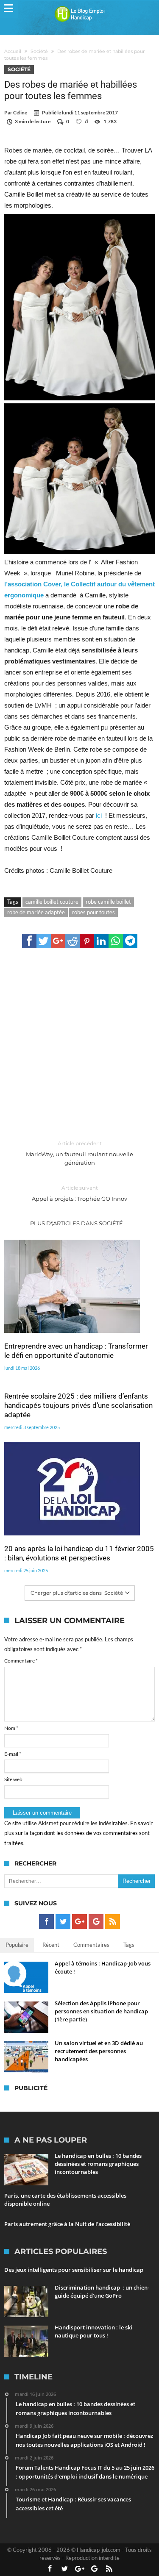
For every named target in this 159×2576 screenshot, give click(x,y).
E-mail (13, 1754)
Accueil (13, 51)
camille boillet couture (52, 902)
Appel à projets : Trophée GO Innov (79, 1193)
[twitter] (44, 941)
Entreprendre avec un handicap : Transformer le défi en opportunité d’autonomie (76, 1351)
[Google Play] (96, 1922)
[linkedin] (101, 941)
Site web (13, 1779)
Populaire (17, 1945)
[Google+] (79, 1922)
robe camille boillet (108, 902)
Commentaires (91, 1945)
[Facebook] (46, 1922)
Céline (20, 112)
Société (39, 51)
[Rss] (113, 1922)
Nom (11, 1728)
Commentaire (21, 1661)
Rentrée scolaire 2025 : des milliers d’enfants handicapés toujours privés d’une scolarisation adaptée (78, 1405)
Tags (129, 1945)
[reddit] (73, 941)
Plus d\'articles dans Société (77, 1223)
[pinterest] (87, 941)
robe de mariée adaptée (36, 912)
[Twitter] (63, 1922)
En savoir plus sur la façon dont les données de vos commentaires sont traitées (78, 1833)
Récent (51, 1945)
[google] (58, 941)
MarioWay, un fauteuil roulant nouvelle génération (79, 1153)
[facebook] (29, 941)
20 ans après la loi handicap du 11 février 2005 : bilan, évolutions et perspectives (79, 1553)
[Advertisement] (79, 1045)
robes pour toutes (93, 912)
